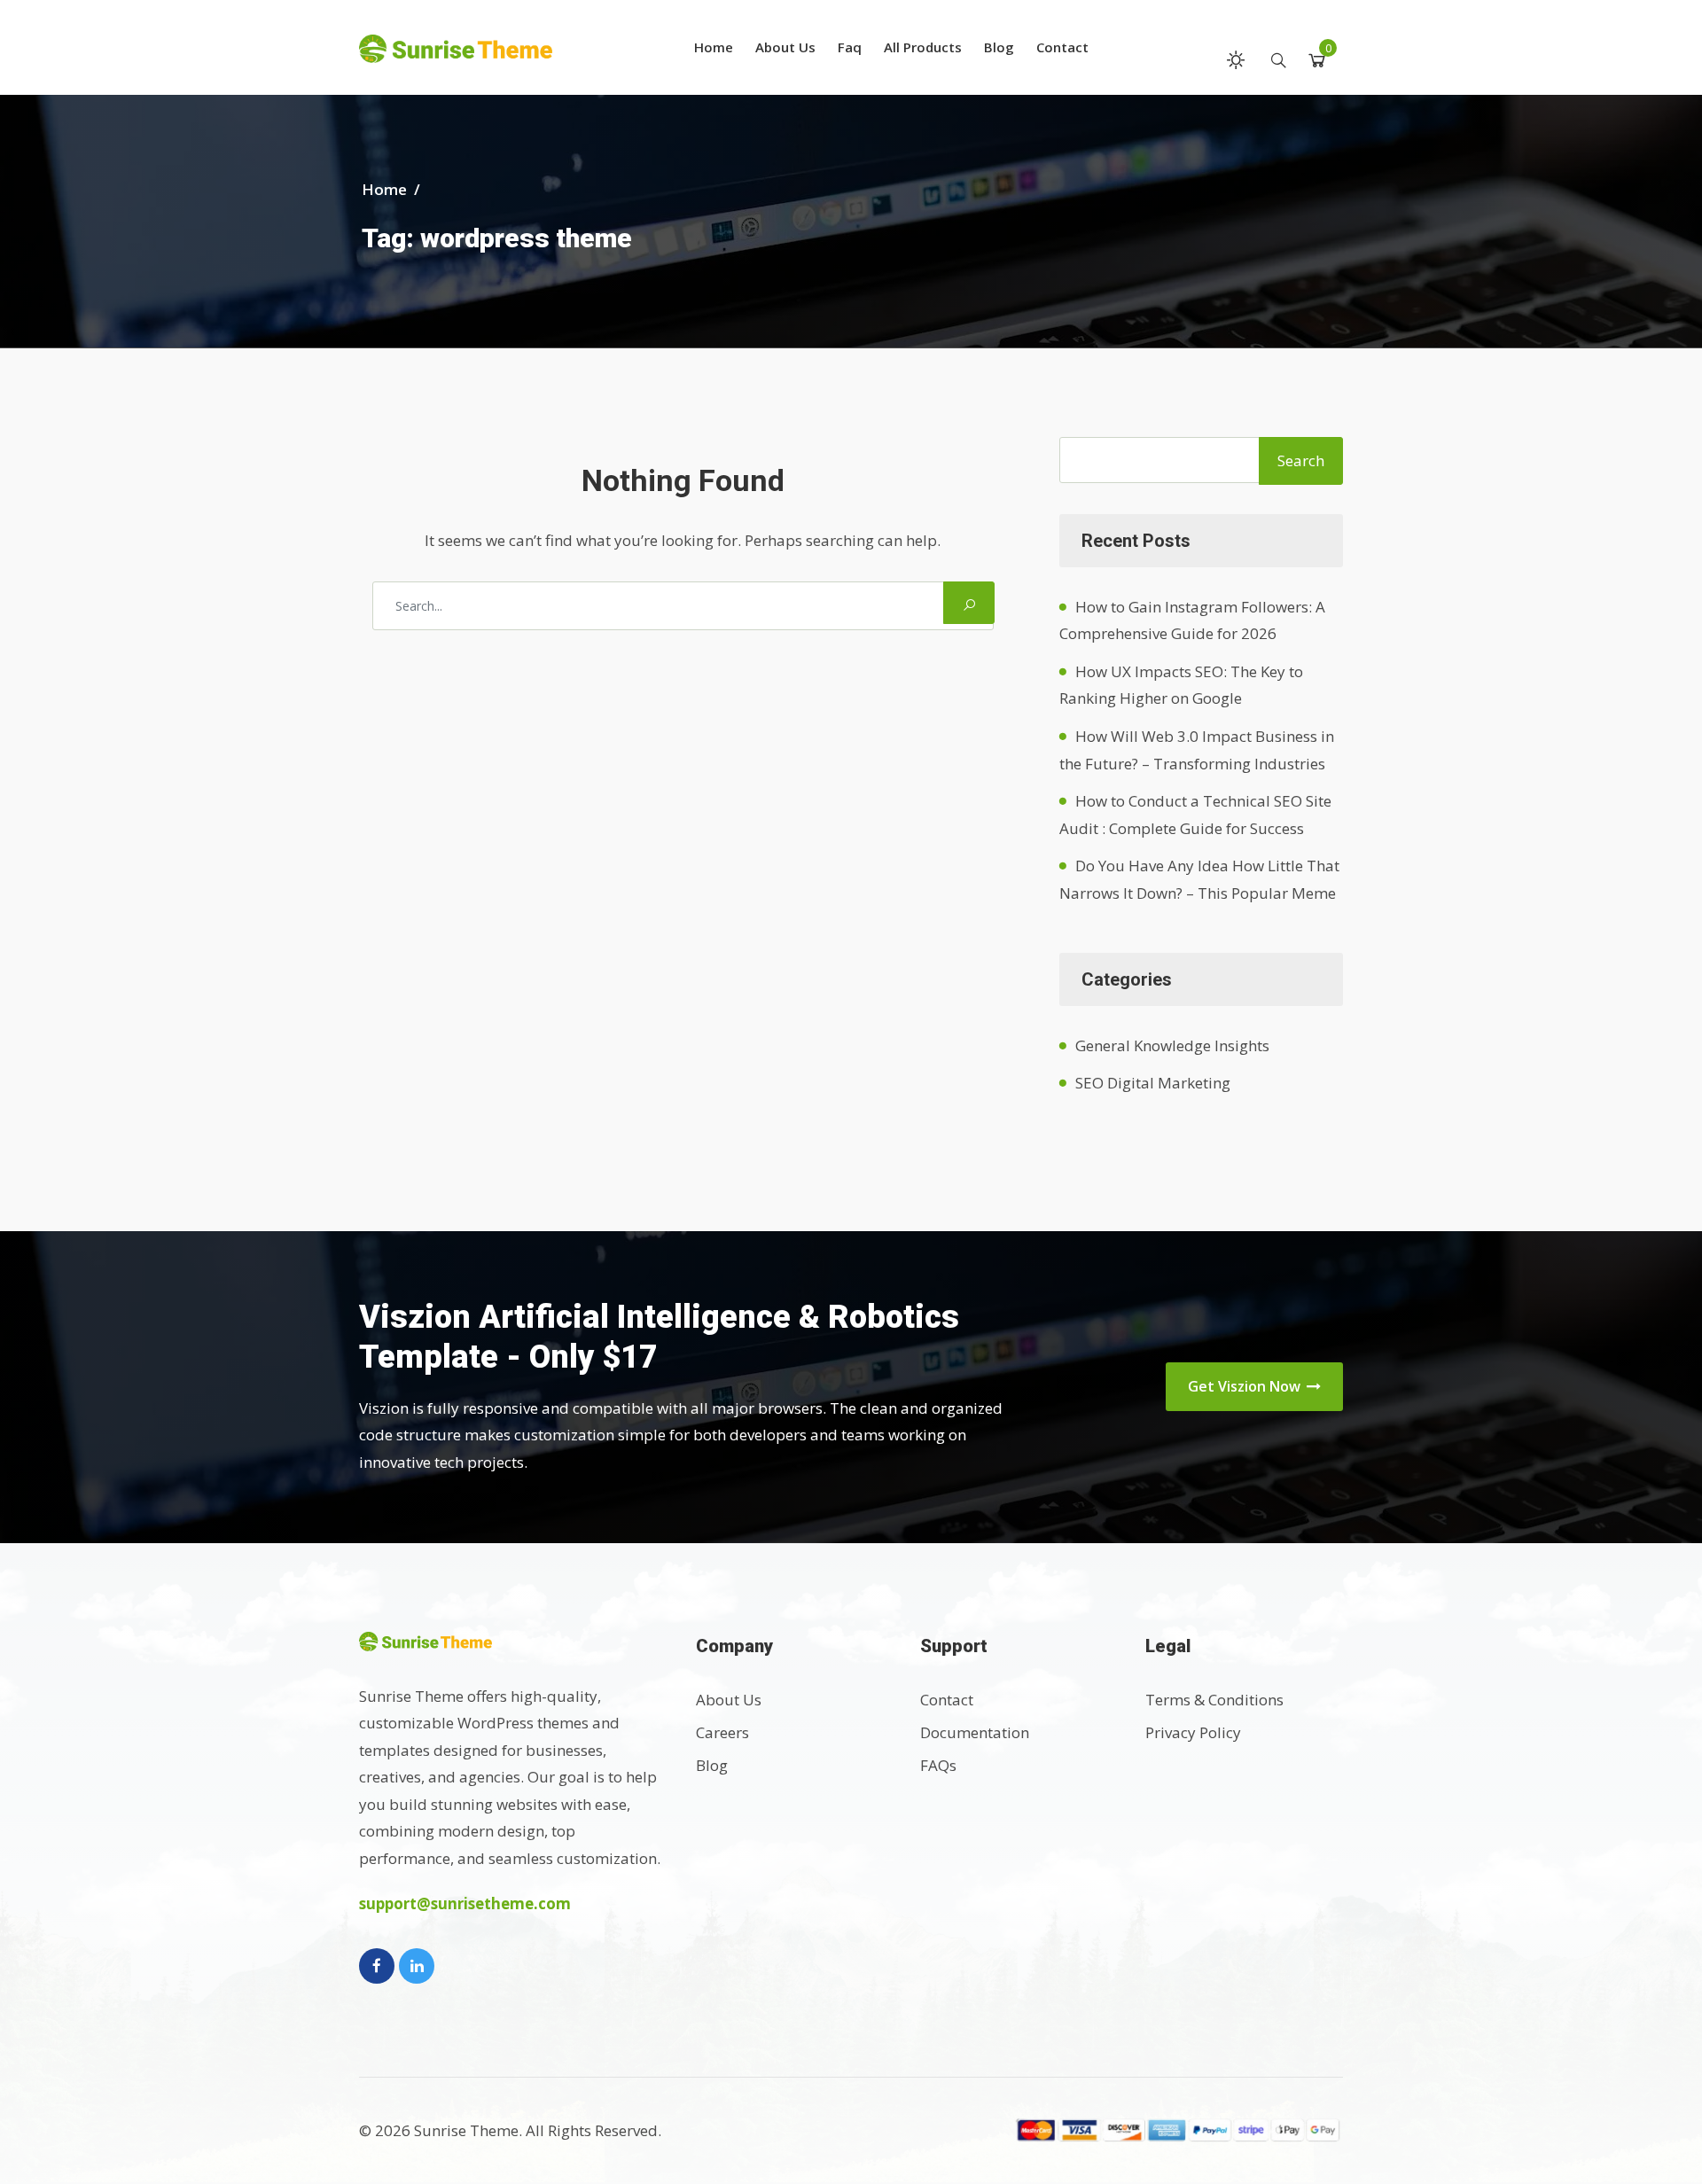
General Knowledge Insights (1172, 1045)
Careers (722, 1732)
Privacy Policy (1193, 1732)
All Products (923, 47)
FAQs (938, 1765)
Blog (999, 47)
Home (714, 47)
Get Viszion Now (1246, 1386)
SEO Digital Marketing (1153, 1083)
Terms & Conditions (1214, 1700)
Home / (393, 189)
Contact (1062, 47)
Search (1301, 460)
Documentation (975, 1732)
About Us (785, 47)
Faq (850, 47)
